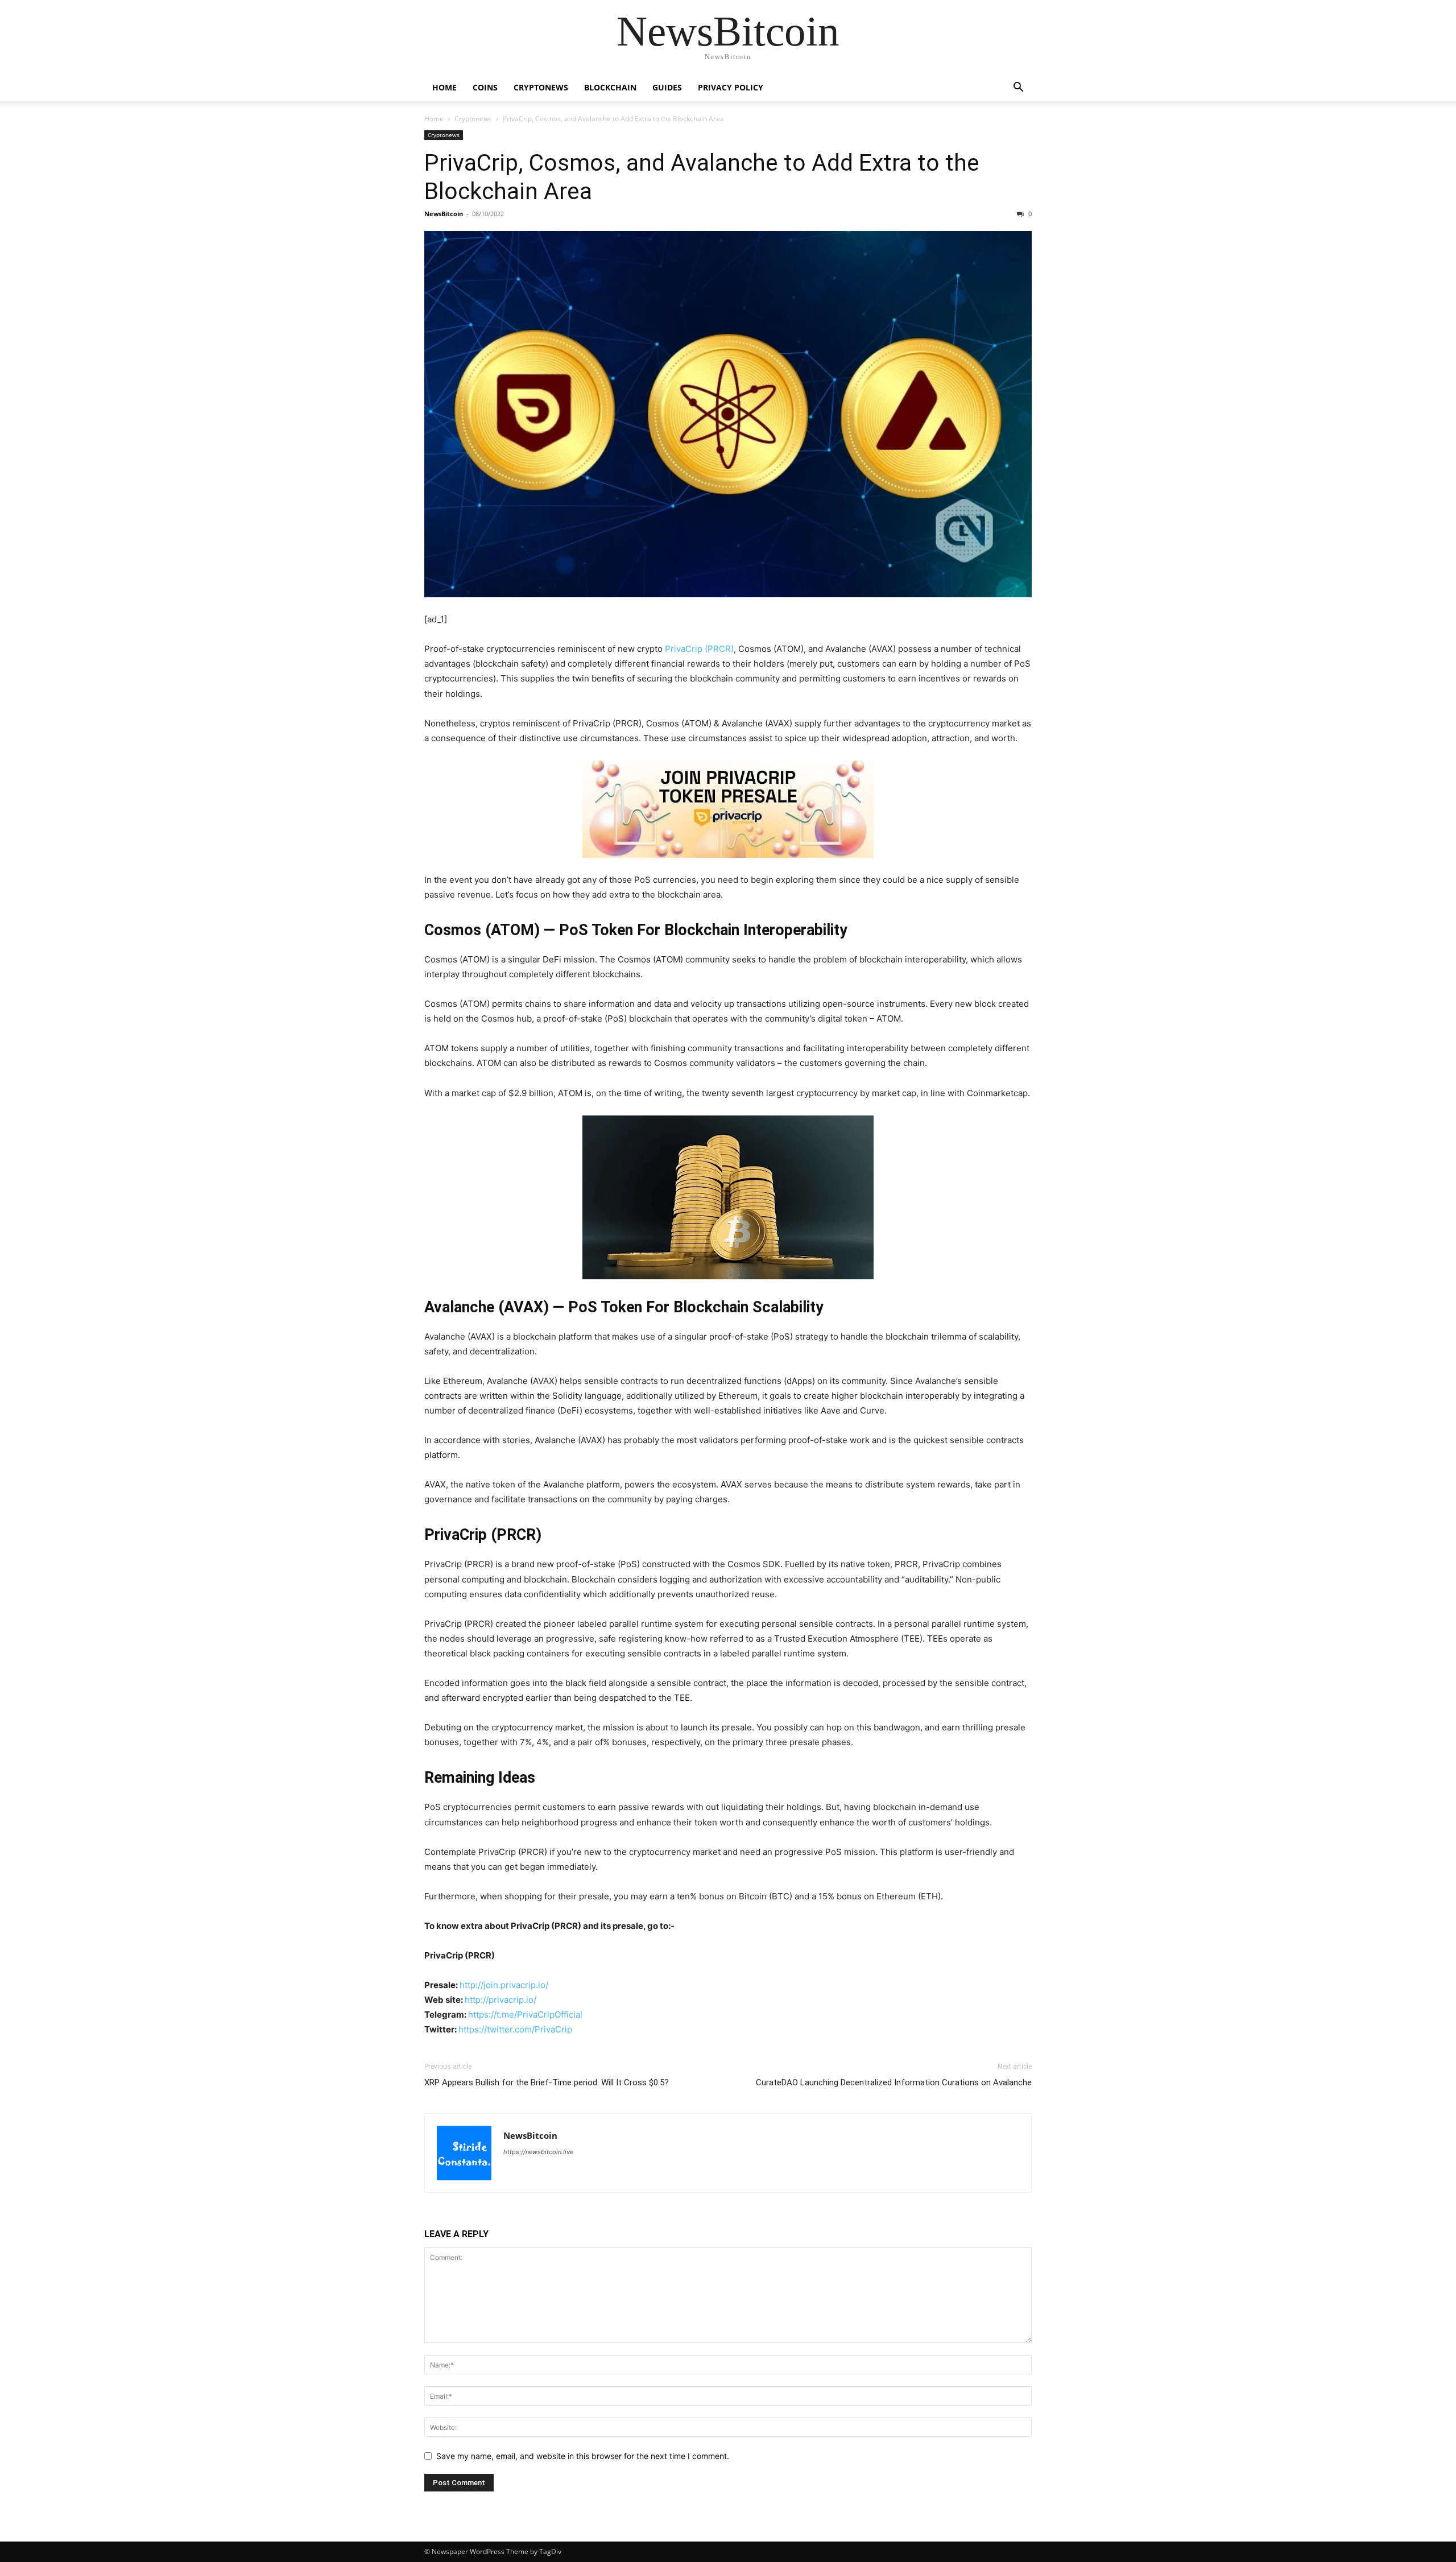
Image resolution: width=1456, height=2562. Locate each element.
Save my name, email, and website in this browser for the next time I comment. (583, 2456)
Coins (485, 87)
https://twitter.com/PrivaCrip (515, 2029)
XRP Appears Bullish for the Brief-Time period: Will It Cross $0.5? (547, 2082)
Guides (667, 87)
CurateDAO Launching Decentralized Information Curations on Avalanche (894, 2082)
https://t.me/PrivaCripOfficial (525, 2015)
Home (444, 87)
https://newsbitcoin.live (538, 2152)
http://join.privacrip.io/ (504, 1985)
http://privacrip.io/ (502, 2000)
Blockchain (610, 87)
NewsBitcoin (444, 214)
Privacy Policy (731, 87)
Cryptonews (541, 87)
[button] (1018, 88)
